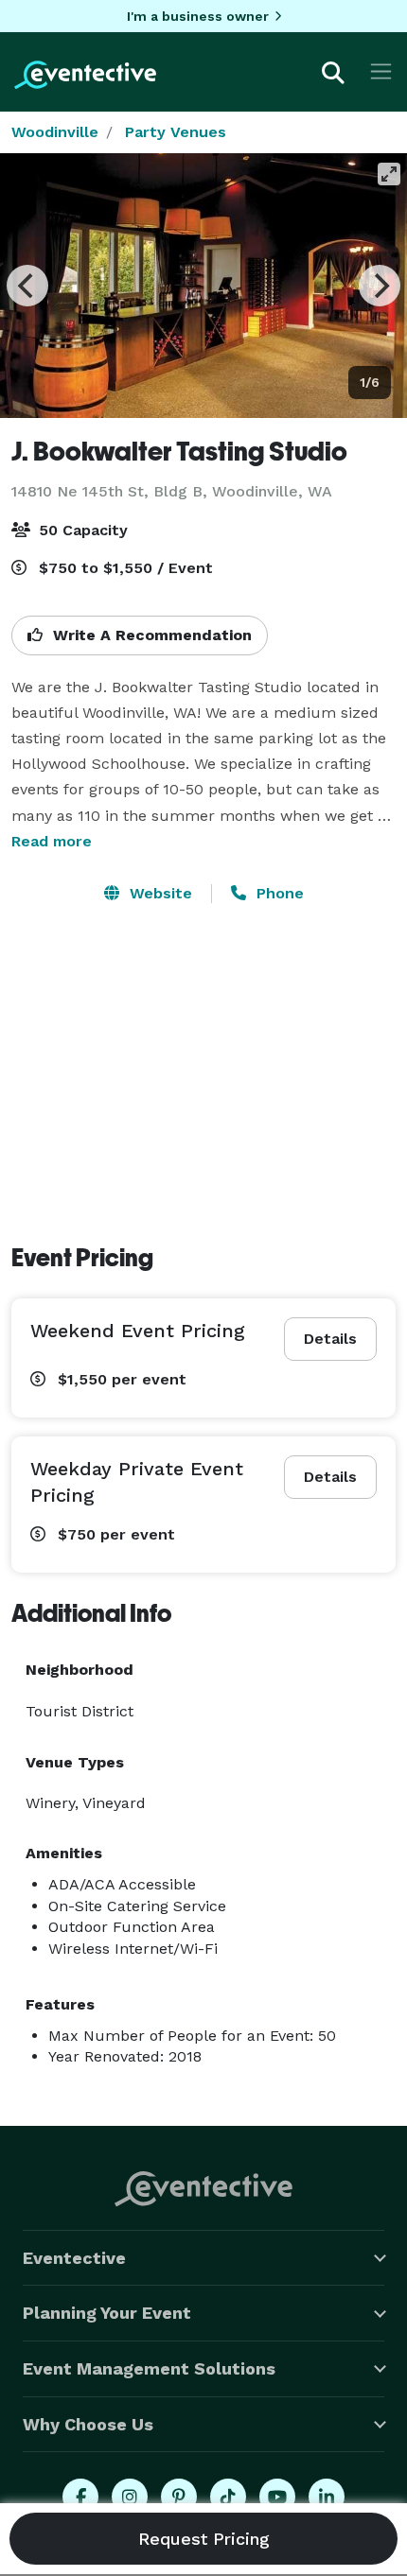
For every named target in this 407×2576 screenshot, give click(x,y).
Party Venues (176, 132)
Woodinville (55, 132)
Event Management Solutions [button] (149, 2368)
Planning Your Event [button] (107, 2313)
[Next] (380, 286)
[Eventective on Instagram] (130, 2497)
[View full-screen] (389, 174)
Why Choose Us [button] (88, 2424)
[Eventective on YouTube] (277, 2497)
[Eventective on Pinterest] (179, 2497)
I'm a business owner (198, 16)
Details (330, 1339)
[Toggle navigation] (381, 71)
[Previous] (27, 286)
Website (159, 893)
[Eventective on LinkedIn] (327, 2497)
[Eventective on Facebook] (80, 2497)
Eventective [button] (74, 2258)
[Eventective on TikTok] (228, 2497)
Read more (52, 841)
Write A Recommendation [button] (150, 635)
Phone (278, 893)
